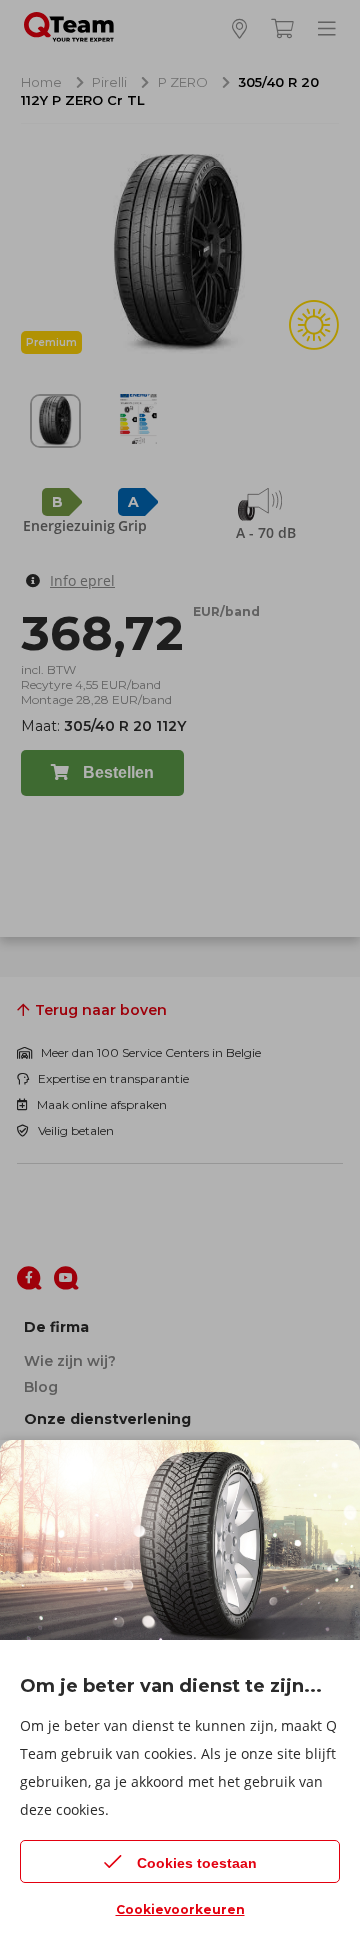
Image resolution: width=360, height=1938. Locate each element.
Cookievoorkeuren (180, 1909)
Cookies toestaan (197, 1863)
